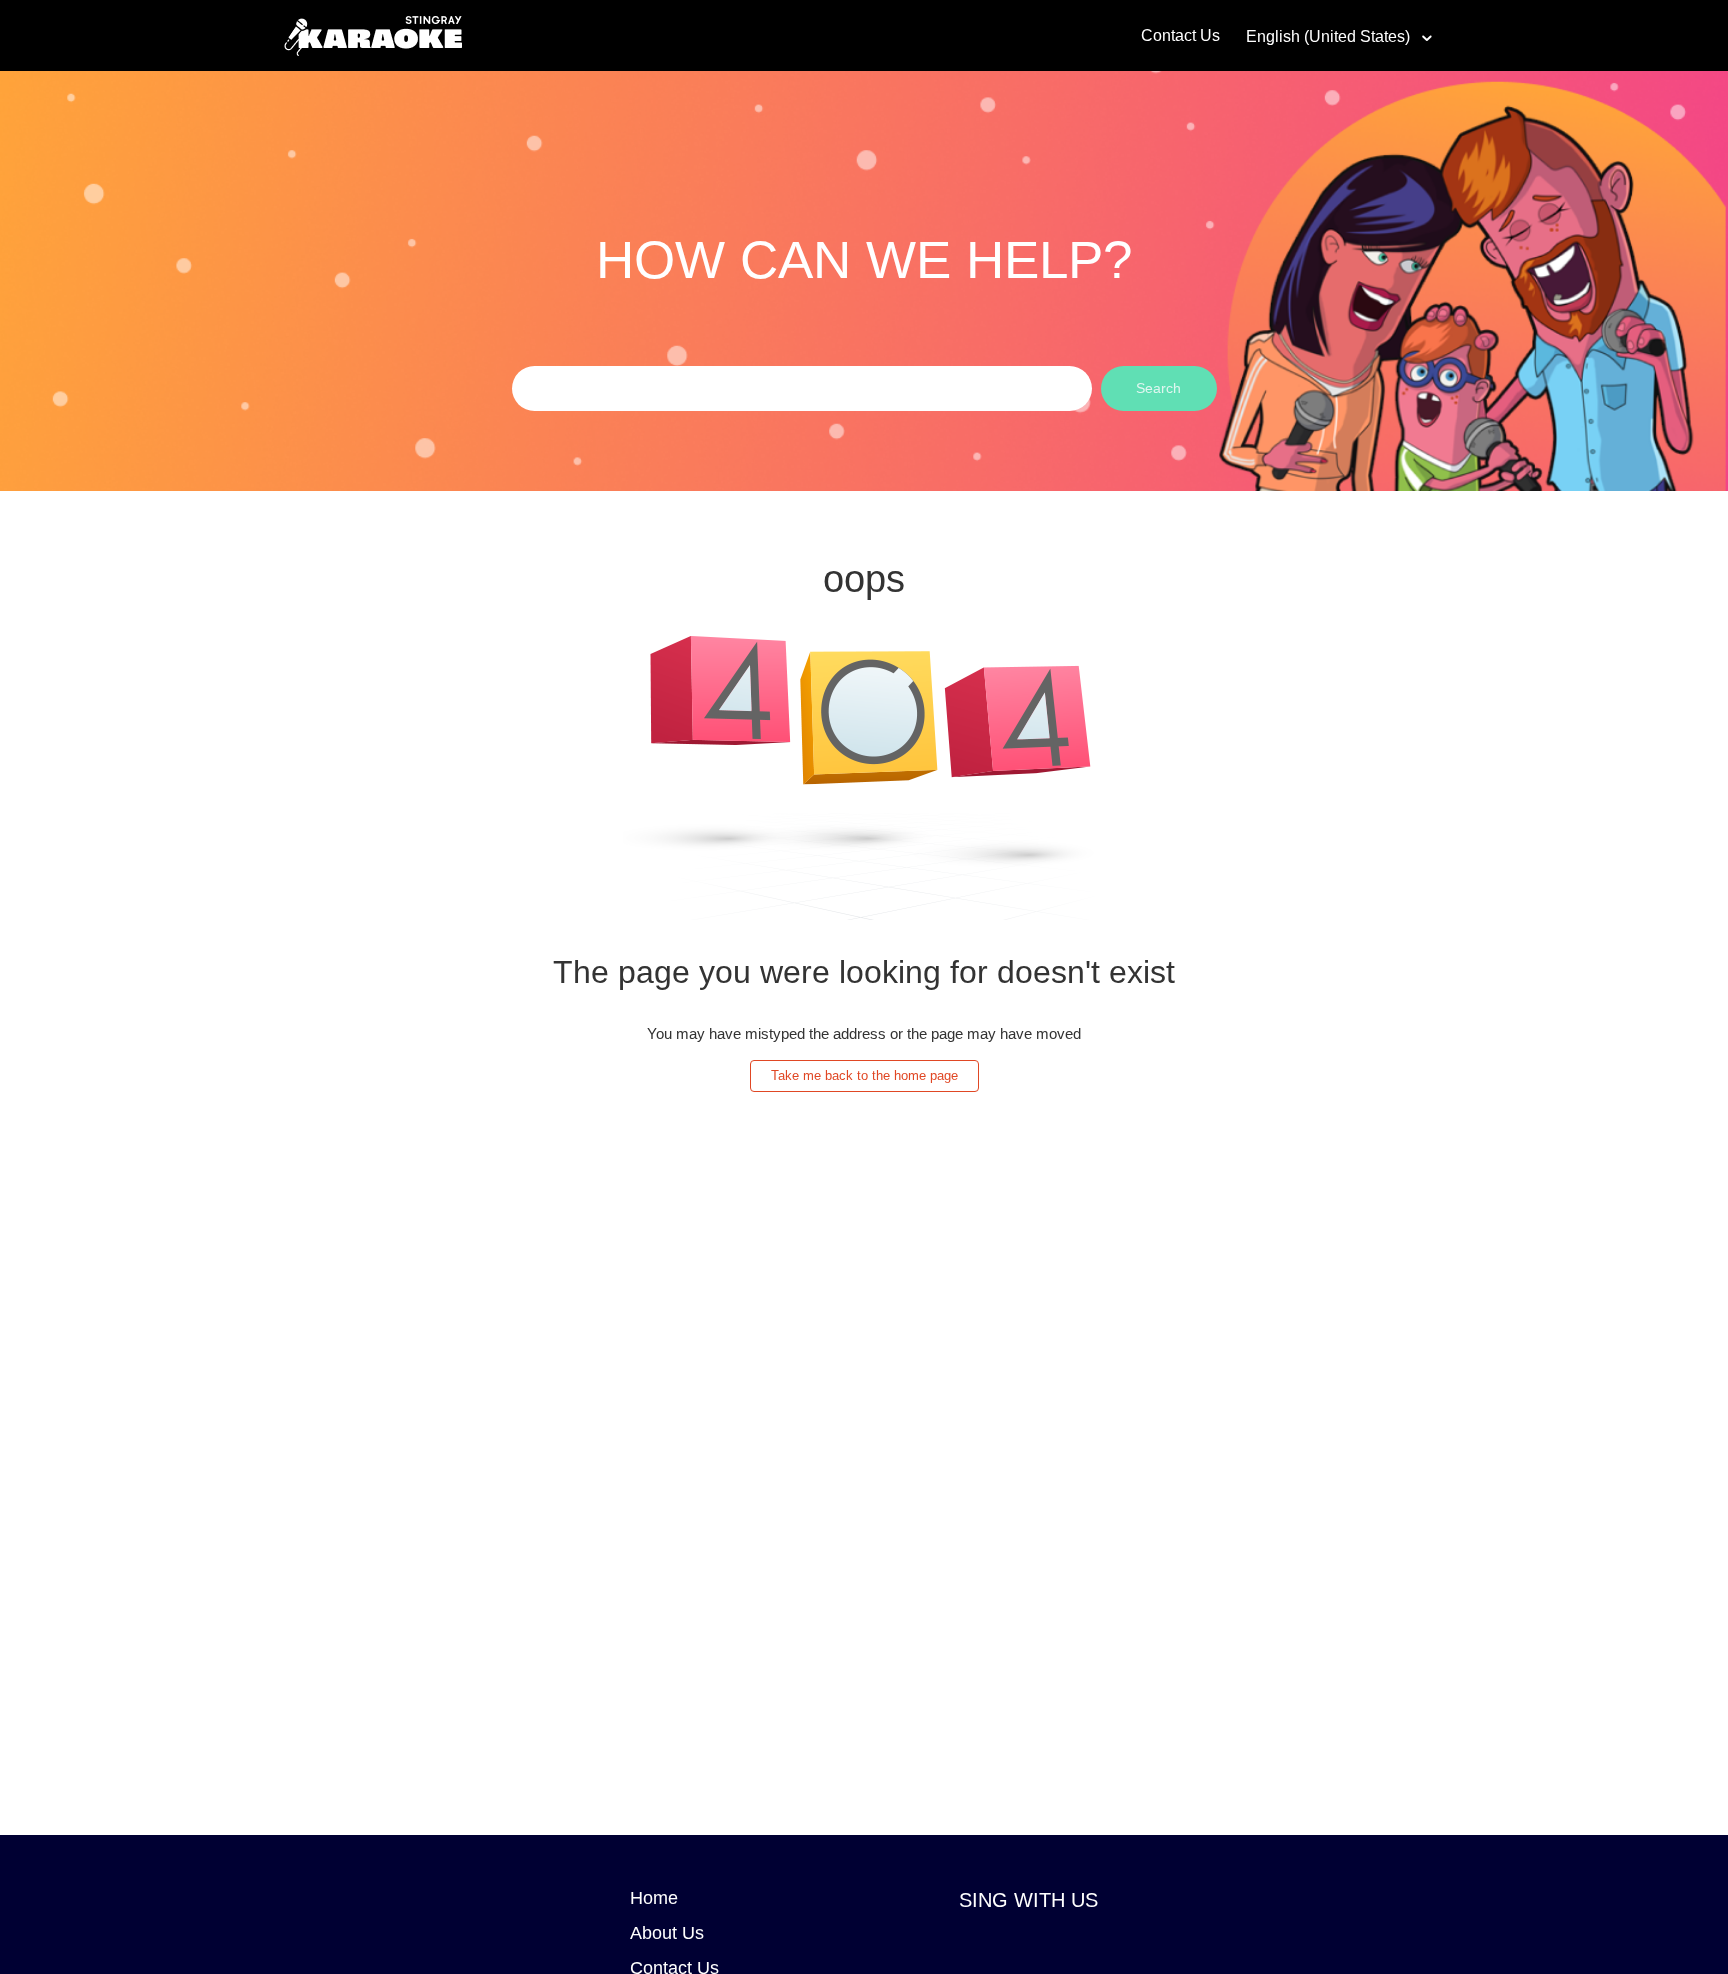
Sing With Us (1028, 1900)
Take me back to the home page (864, 1075)
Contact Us (1180, 35)
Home (654, 1898)
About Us (667, 1933)
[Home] (373, 33)
